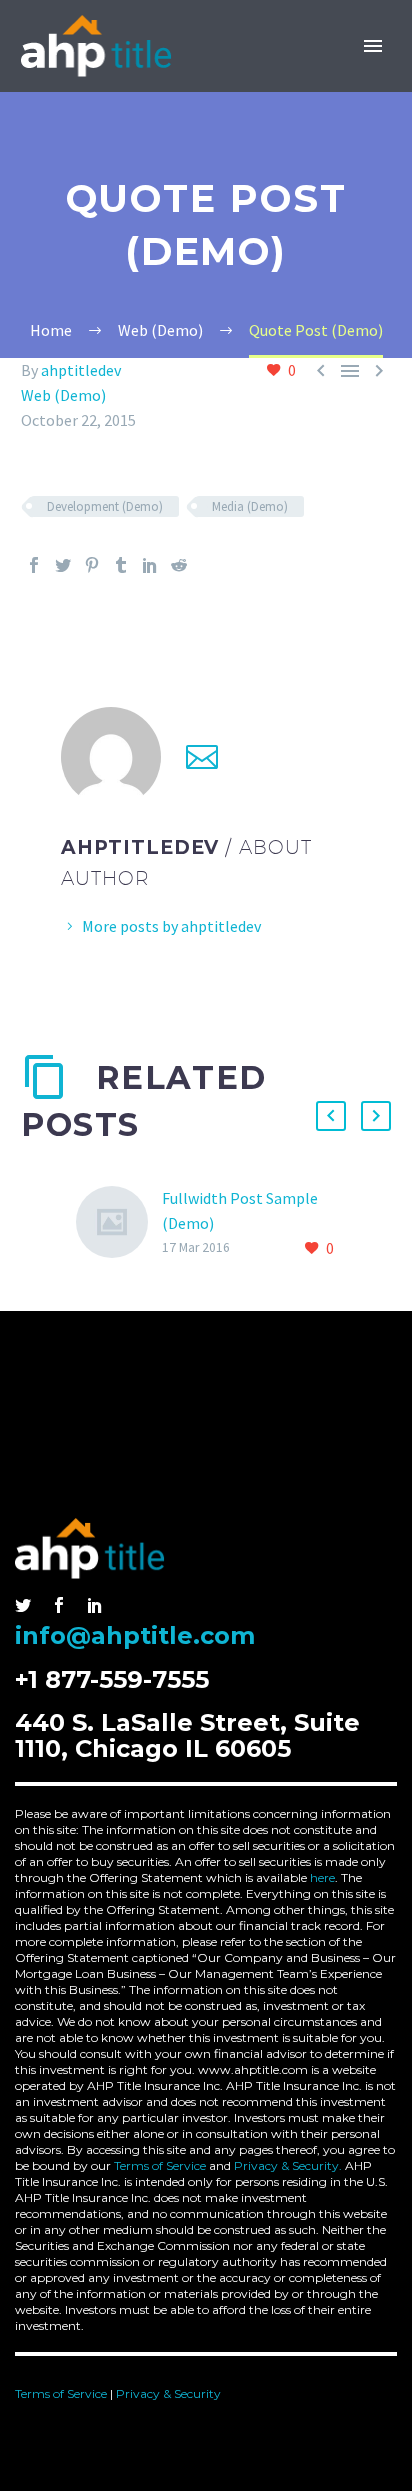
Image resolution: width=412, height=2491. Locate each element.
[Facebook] (34, 565)
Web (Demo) (63, 395)
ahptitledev (81, 370)
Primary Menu (373, 46)
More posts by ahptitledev (171, 926)
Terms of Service (160, 2165)
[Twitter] (63, 565)
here (322, 1877)
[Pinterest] (92, 565)
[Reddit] (179, 565)
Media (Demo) (250, 506)
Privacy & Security (168, 2393)
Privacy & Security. (288, 2165)
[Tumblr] (121, 565)
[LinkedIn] (150, 565)
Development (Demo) (105, 506)
